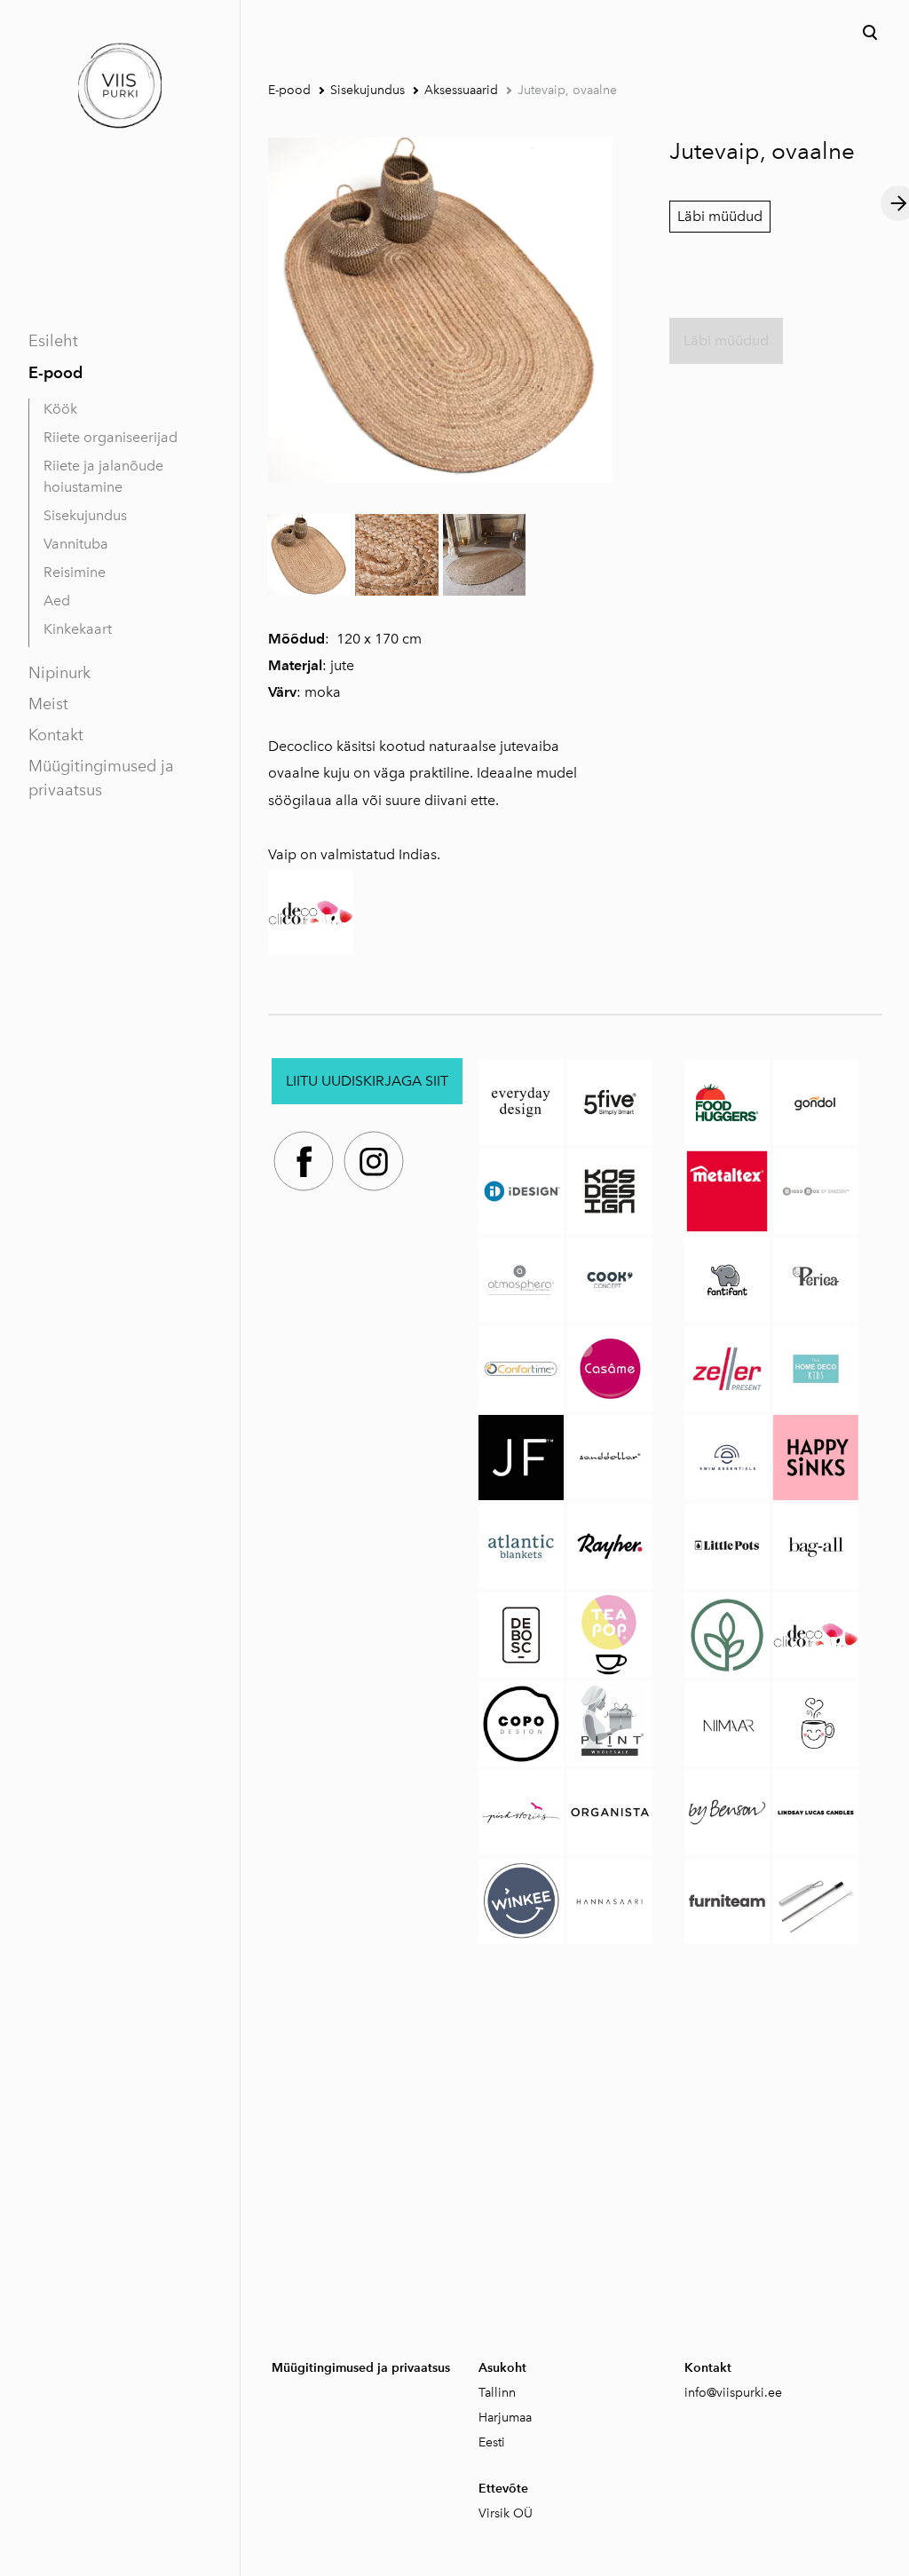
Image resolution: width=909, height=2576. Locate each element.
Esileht (53, 341)
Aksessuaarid (461, 90)
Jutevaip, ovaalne (567, 90)
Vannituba (76, 544)
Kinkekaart (78, 629)
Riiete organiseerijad (111, 437)
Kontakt (56, 735)
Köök (60, 409)
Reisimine (75, 572)
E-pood (55, 372)
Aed (57, 601)
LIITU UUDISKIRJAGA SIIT (367, 1081)
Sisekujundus (85, 515)
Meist (48, 704)
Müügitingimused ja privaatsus (101, 778)
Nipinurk (59, 673)
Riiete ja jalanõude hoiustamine (103, 476)
